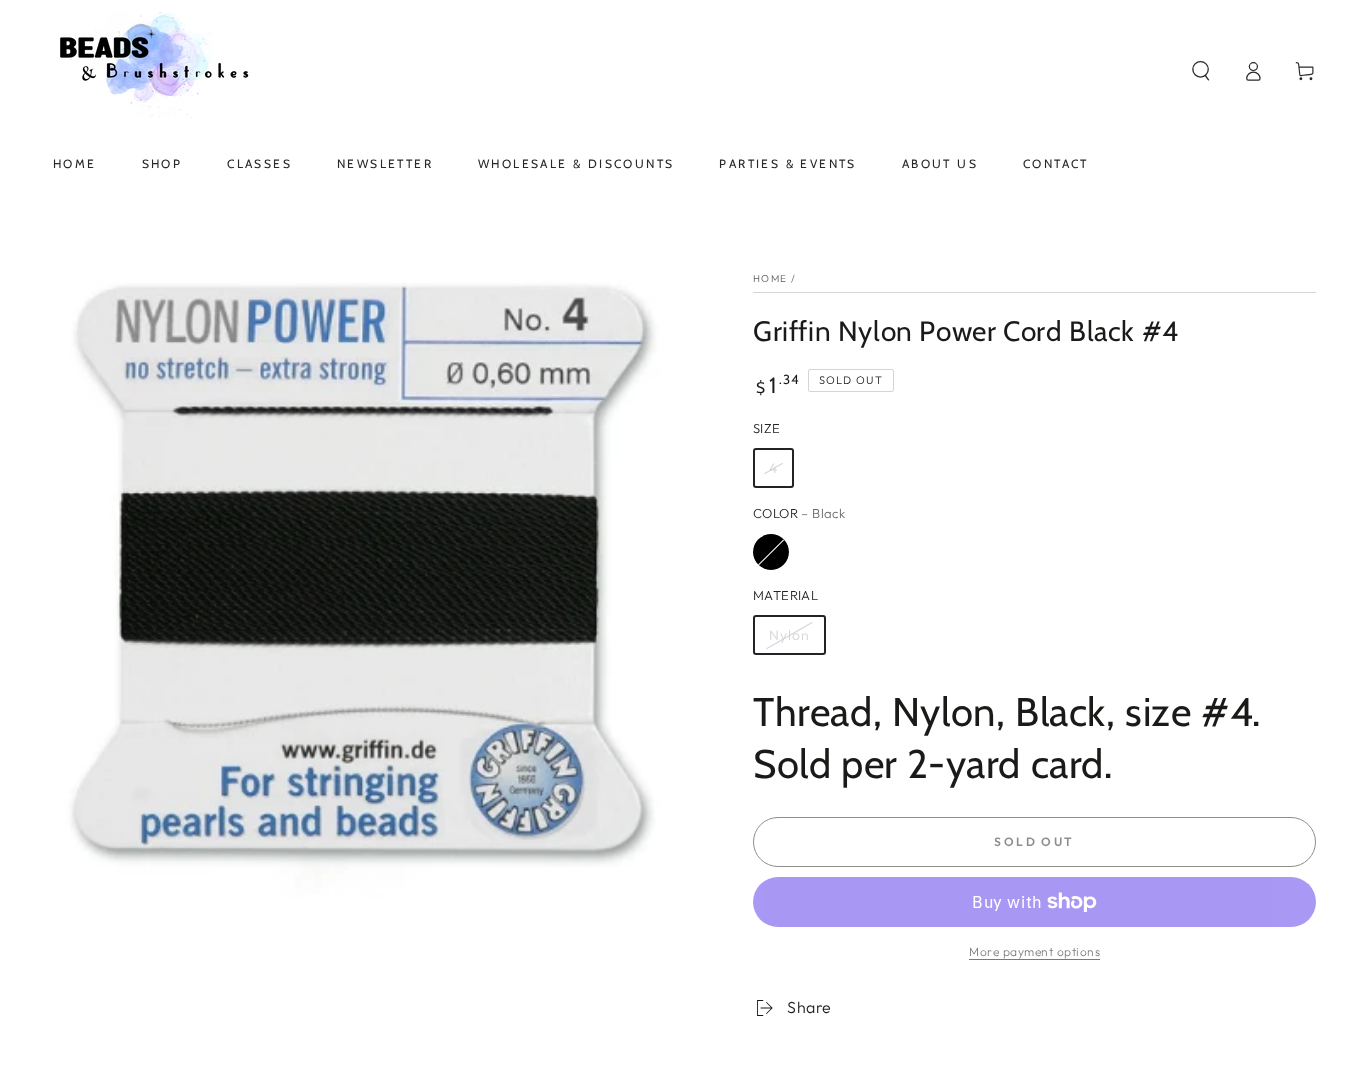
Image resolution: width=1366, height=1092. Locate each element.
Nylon (789, 635)
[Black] (771, 552)
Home (770, 278)
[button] (1201, 71)
